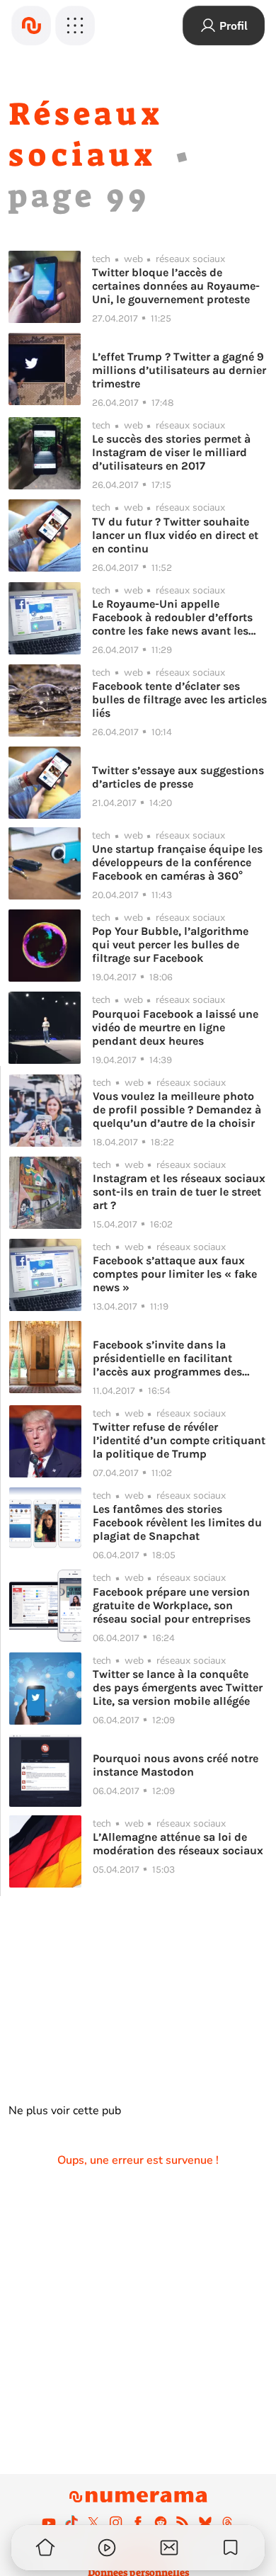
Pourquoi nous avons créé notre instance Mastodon (176, 1765)
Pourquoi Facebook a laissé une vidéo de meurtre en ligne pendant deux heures (175, 1027)
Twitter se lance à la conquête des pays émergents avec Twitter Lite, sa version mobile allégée (178, 1687)
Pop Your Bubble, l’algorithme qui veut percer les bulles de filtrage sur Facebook (170, 944)
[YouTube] (49, 2522)
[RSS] (183, 2522)
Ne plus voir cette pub (65, 2111)
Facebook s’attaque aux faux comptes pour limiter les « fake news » (175, 1274)
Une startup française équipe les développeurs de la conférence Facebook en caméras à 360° (177, 862)
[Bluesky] (205, 2522)
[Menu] (75, 25)
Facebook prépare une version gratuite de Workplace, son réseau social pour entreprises (172, 1605)
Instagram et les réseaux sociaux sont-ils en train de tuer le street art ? (179, 1192)
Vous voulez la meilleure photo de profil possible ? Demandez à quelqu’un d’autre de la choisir (177, 1110)
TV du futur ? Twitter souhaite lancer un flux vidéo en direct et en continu (175, 535)
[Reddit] (161, 2522)
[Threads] (227, 2522)
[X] (93, 2522)
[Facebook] (138, 2522)
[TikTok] (71, 2522)
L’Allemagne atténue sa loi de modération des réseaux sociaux (178, 1844)
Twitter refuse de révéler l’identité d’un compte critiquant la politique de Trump (179, 1440)
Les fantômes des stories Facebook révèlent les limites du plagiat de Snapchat (177, 1522)
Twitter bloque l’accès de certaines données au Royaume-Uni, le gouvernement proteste (176, 286)
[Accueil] (31, 25)
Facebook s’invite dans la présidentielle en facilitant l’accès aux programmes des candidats (167, 1358)
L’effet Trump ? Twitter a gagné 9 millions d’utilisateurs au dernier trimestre (179, 370)
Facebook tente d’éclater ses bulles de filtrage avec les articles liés (179, 699)
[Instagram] (116, 2522)
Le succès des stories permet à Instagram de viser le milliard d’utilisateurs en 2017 (171, 452)
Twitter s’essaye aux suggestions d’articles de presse (178, 777)
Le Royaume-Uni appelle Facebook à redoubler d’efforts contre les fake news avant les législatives (172, 617)
